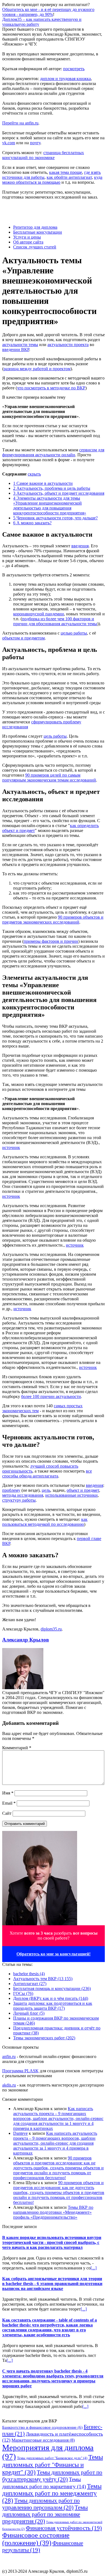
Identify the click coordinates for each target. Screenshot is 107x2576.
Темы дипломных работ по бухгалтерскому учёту (52, 2476)
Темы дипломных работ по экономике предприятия (45, 2514)
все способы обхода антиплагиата (47, 1474)
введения (80, 546)
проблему (11, 1490)
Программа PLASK (20, 2071)
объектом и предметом (23, 638)
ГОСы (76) (23, 1993)
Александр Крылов (26, 1640)
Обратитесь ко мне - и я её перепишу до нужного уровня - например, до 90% (48, 12)
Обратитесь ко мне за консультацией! (54, 1954)
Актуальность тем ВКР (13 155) (43, 1979)
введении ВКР (16, 349)
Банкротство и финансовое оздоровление (42, 2427)
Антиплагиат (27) (30, 1984)
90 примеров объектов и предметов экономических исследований (53, 920)
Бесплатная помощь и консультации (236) (52, 1988)
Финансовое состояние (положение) (36, 2539)
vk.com (9, 143)
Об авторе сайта (28, 242)
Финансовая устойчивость (64, 2528)
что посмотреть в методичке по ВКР (51, 388)
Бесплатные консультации (38, 232)
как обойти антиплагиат (69, 177)
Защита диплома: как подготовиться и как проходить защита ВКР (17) (53, 2006)
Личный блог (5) (29, 2013)
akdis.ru (9, 2085)
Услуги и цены (27, 237)
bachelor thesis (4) (29, 1974)
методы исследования (23, 1495)
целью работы (74, 633)
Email (9, 1803)
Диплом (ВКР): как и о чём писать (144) (51, 1998)
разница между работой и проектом (37, 369)
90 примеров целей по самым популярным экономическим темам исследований (49, 778)
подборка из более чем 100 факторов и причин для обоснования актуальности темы (55, 621)
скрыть (34, 474)
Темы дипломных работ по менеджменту (52, 2493)
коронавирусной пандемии (39, 614)
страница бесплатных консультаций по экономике (43, 155)
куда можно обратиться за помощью (52, 180)
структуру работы (19, 1500)
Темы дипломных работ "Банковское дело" (52, 2458)
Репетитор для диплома (35, 227)
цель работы (55, 736)
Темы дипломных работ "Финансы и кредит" (53, 2465)
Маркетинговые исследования (43, 2440)
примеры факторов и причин (51, 941)
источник (11, 1147)
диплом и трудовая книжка (65, 79)
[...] (94, 2268)
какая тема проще (66, 172)
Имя (8, 1793)
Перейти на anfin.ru (20, 123)
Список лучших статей (35, 247)
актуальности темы (20, 345)
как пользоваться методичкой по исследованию (45, 1522)
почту (35, 143)
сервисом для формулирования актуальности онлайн (53, 452)
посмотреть (74, 69)
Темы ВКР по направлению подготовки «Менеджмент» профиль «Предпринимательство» (53, 2212)
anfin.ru (9, 2056)
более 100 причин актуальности (51, 1396)
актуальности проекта (68, 345)
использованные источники (71, 1495)
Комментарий (17, 1748)
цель (46, 1490)
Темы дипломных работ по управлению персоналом (41, 2504)
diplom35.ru (51, 1629)
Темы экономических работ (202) (44, 2038)
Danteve (20, 2133)
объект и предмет (83, 1490)
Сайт (7, 1813)
